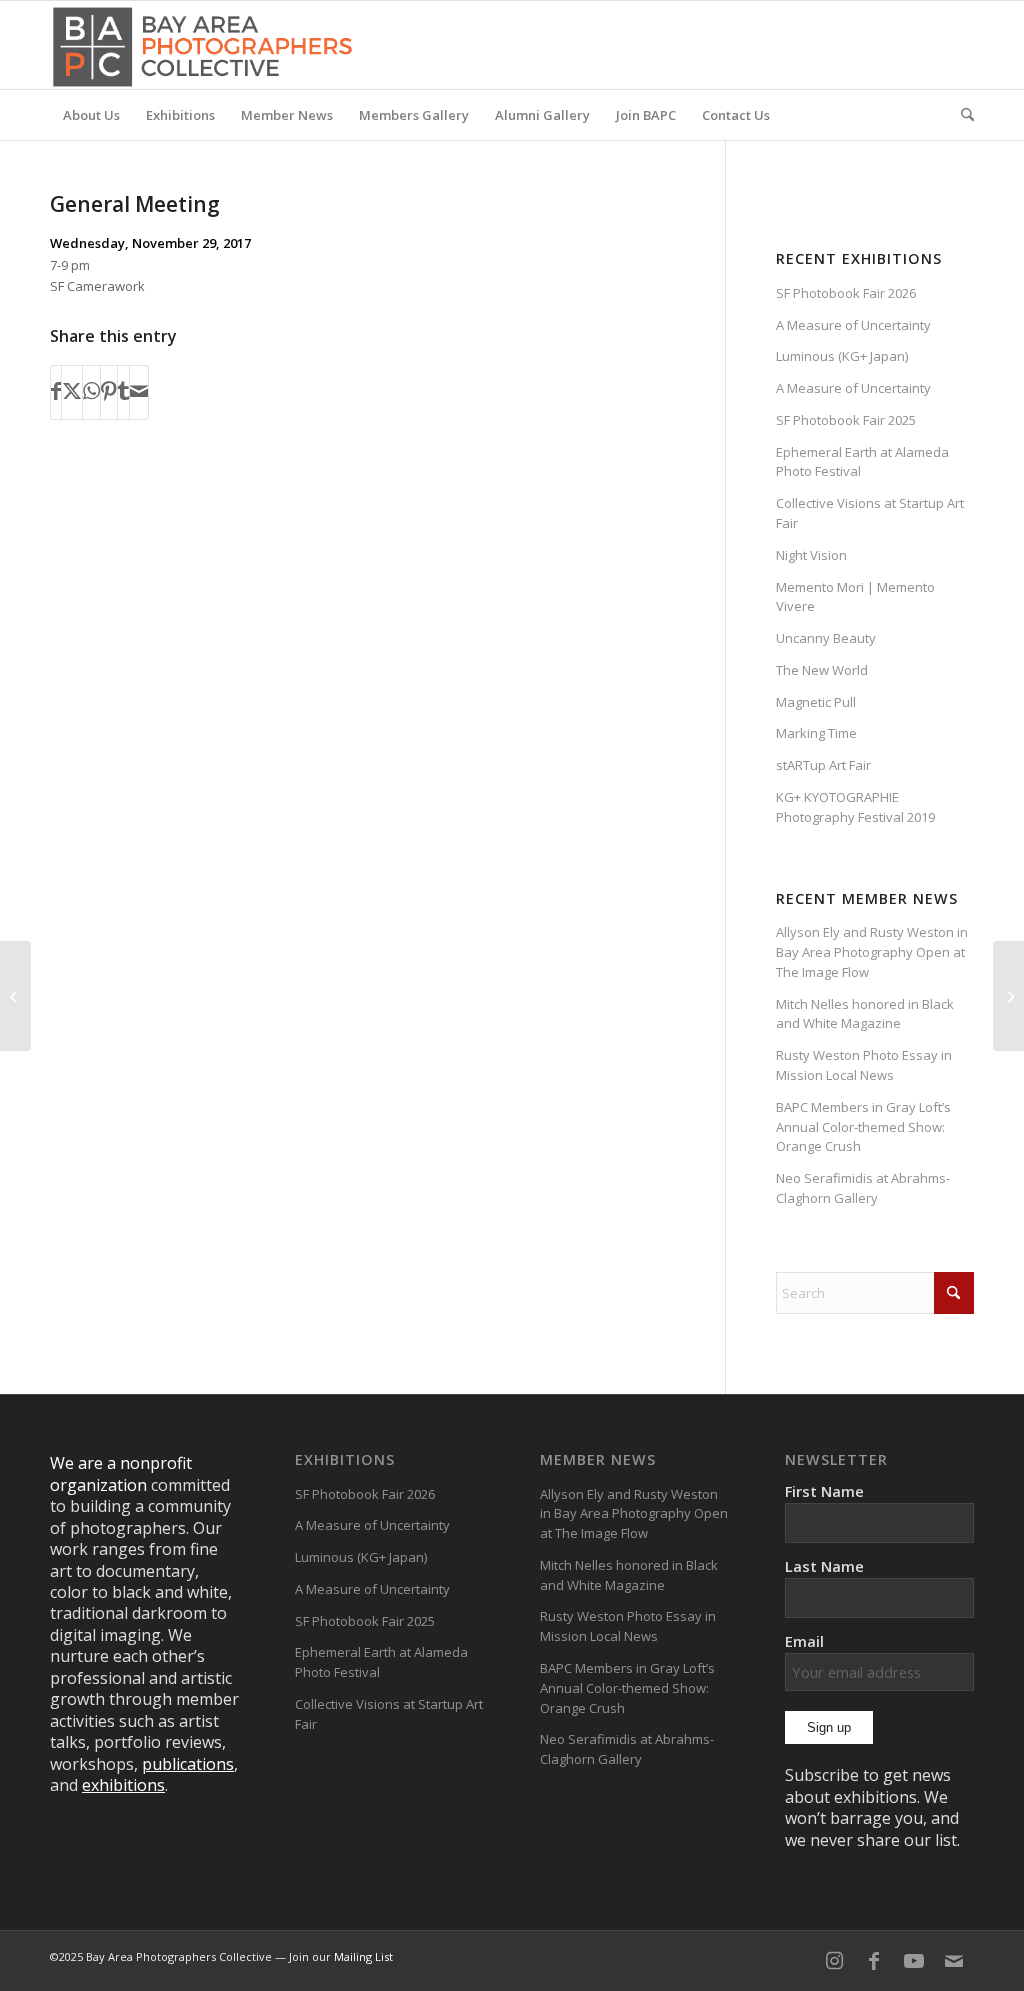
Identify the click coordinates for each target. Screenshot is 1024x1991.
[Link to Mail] (954, 1961)
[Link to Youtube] (914, 1961)
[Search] (961, 115)
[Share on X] (72, 392)
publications (188, 1764)
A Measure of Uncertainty (853, 325)
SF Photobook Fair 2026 (846, 293)
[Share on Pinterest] (109, 392)
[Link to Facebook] (874, 1961)
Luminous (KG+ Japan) (842, 356)
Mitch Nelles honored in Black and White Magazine (865, 1014)
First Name (824, 1491)
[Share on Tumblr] (123, 392)
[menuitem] (91, 115)
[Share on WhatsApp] (91, 392)
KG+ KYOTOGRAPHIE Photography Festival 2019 (855, 807)
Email (804, 1641)
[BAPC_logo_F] (202, 45)
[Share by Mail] (139, 392)
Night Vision (811, 555)
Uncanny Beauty (826, 638)
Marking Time (816, 733)
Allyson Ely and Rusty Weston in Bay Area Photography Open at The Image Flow (872, 952)
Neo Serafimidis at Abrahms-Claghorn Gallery (863, 1188)
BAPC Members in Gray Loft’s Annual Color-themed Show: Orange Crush (863, 1127)
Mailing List (363, 1956)
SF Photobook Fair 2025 (846, 420)
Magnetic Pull (816, 702)
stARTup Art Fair (823, 765)
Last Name (824, 1566)
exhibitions (123, 1785)
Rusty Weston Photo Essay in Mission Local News (864, 1065)
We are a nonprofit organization (121, 1473)
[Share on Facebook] (56, 392)
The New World (822, 670)
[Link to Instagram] (834, 1961)
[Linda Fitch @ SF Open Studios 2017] (15, 996)
